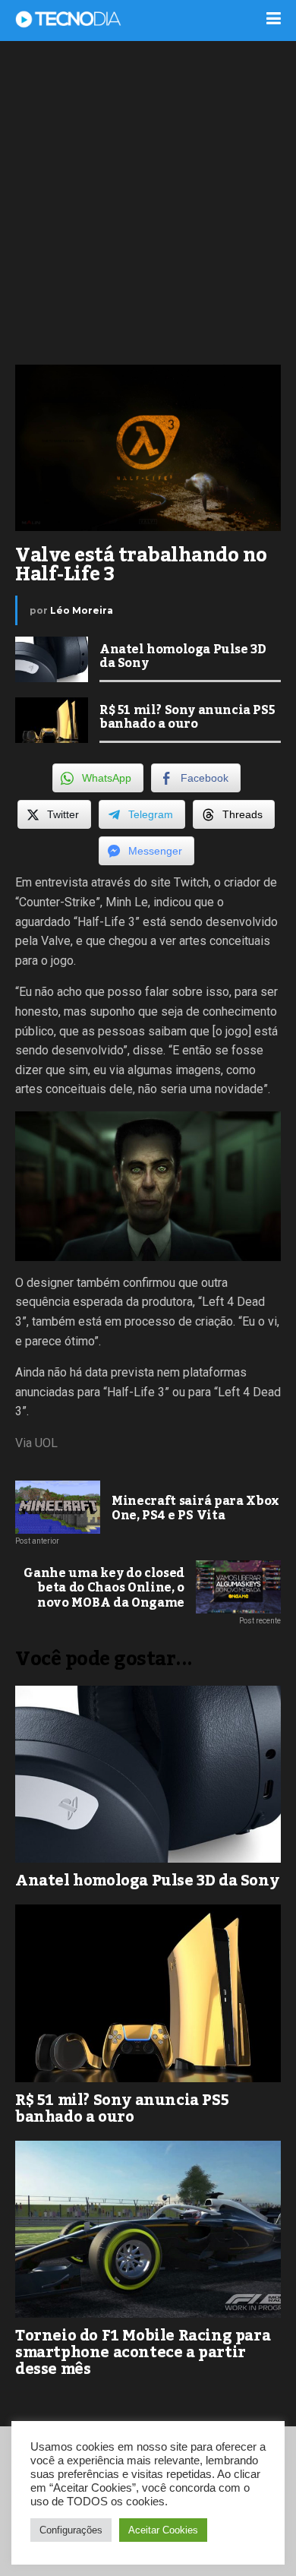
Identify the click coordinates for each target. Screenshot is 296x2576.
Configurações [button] (71, 2530)
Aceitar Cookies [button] (163, 2530)
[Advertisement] (148, 201)
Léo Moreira (82, 610)
